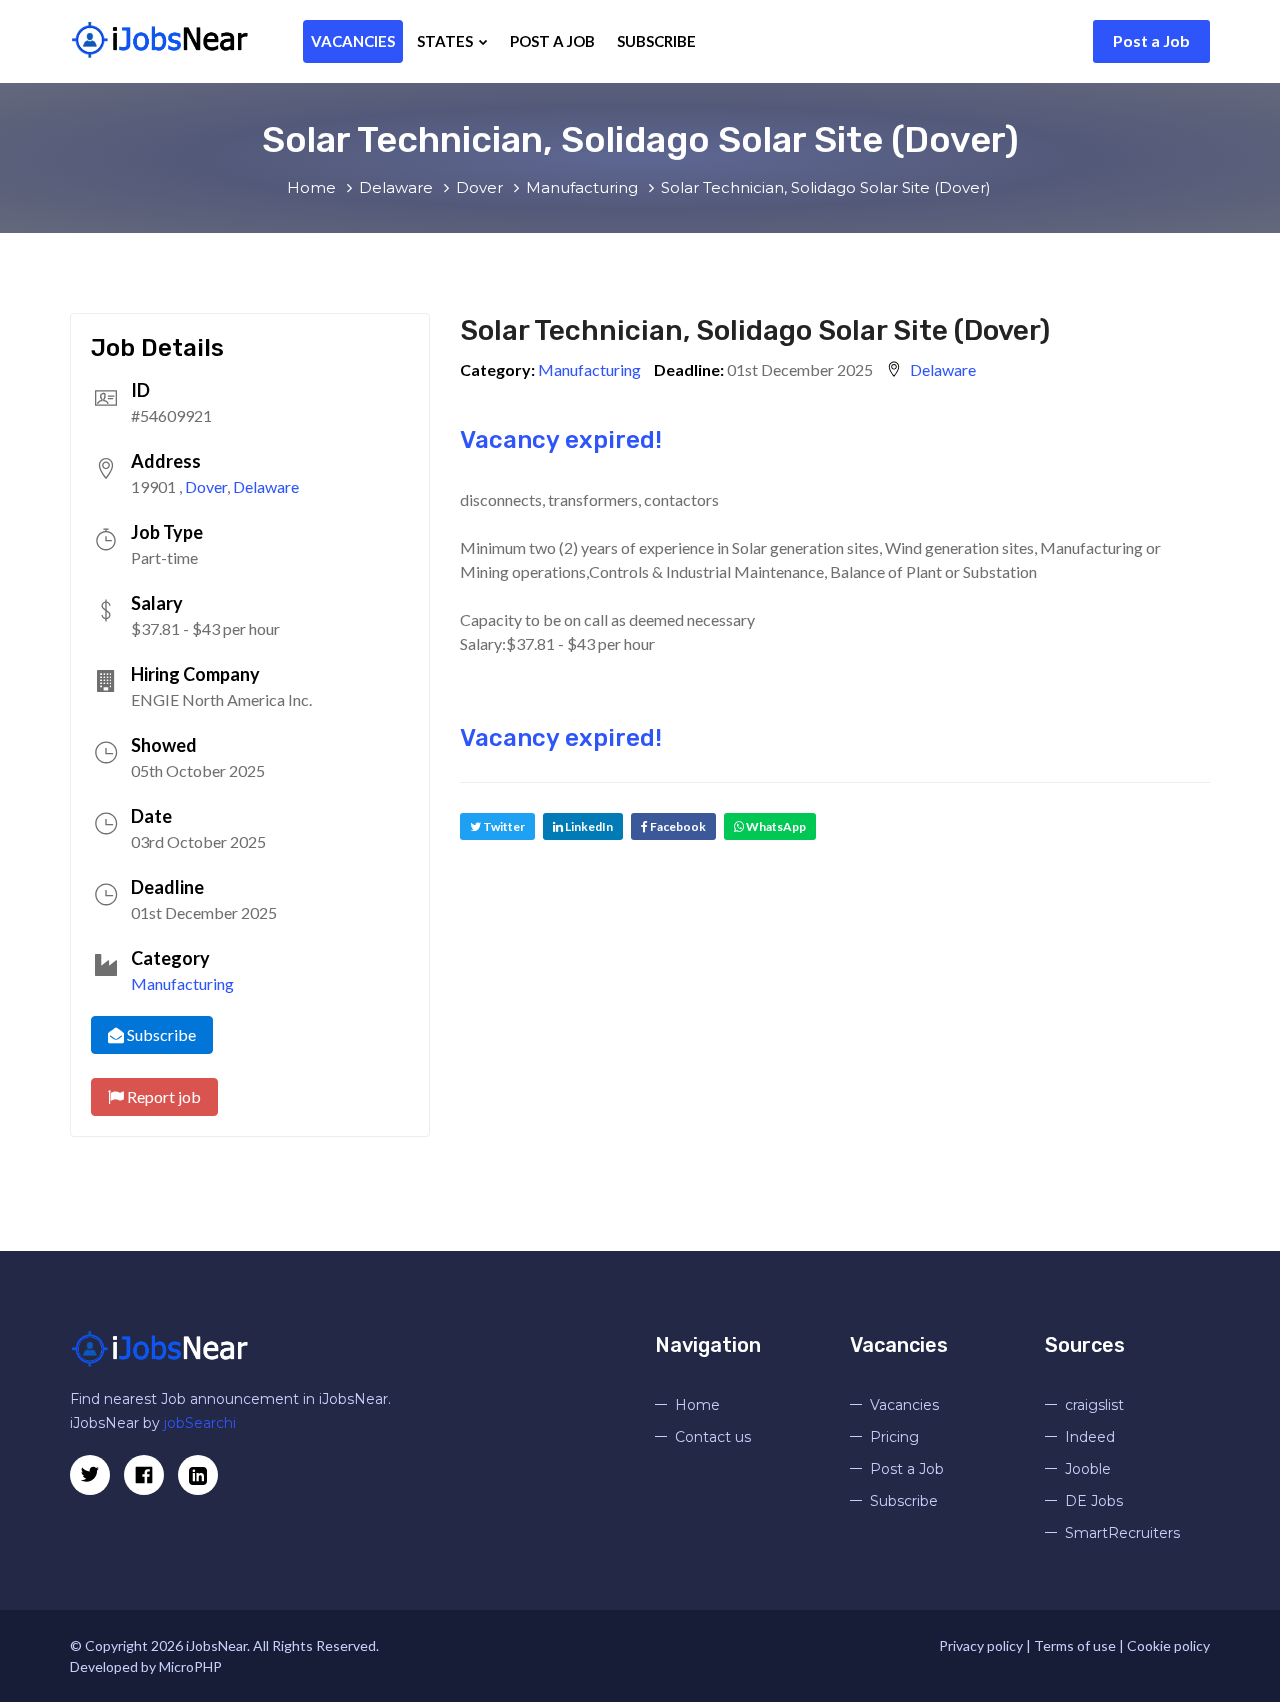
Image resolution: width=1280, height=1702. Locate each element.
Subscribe (656, 41)
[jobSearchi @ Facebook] (198, 1474)
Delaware (266, 486)
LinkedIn (588, 826)
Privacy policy (981, 1645)
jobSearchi (200, 1423)
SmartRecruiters (1122, 1533)
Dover (206, 486)
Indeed (1090, 1437)
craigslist (1094, 1405)
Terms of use (1075, 1645)
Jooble (1088, 1469)
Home (697, 1405)
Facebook (677, 826)
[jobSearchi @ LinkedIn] (144, 1474)
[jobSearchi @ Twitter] (90, 1474)
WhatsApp (775, 826)
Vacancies (353, 41)
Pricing (894, 1437)
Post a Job (1151, 40)
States (446, 41)
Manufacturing (182, 983)
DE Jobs (1094, 1501)
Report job (162, 1096)
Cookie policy (1168, 1645)
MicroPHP (190, 1666)
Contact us (713, 1437)
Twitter (503, 826)
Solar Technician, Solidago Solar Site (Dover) (755, 330)
